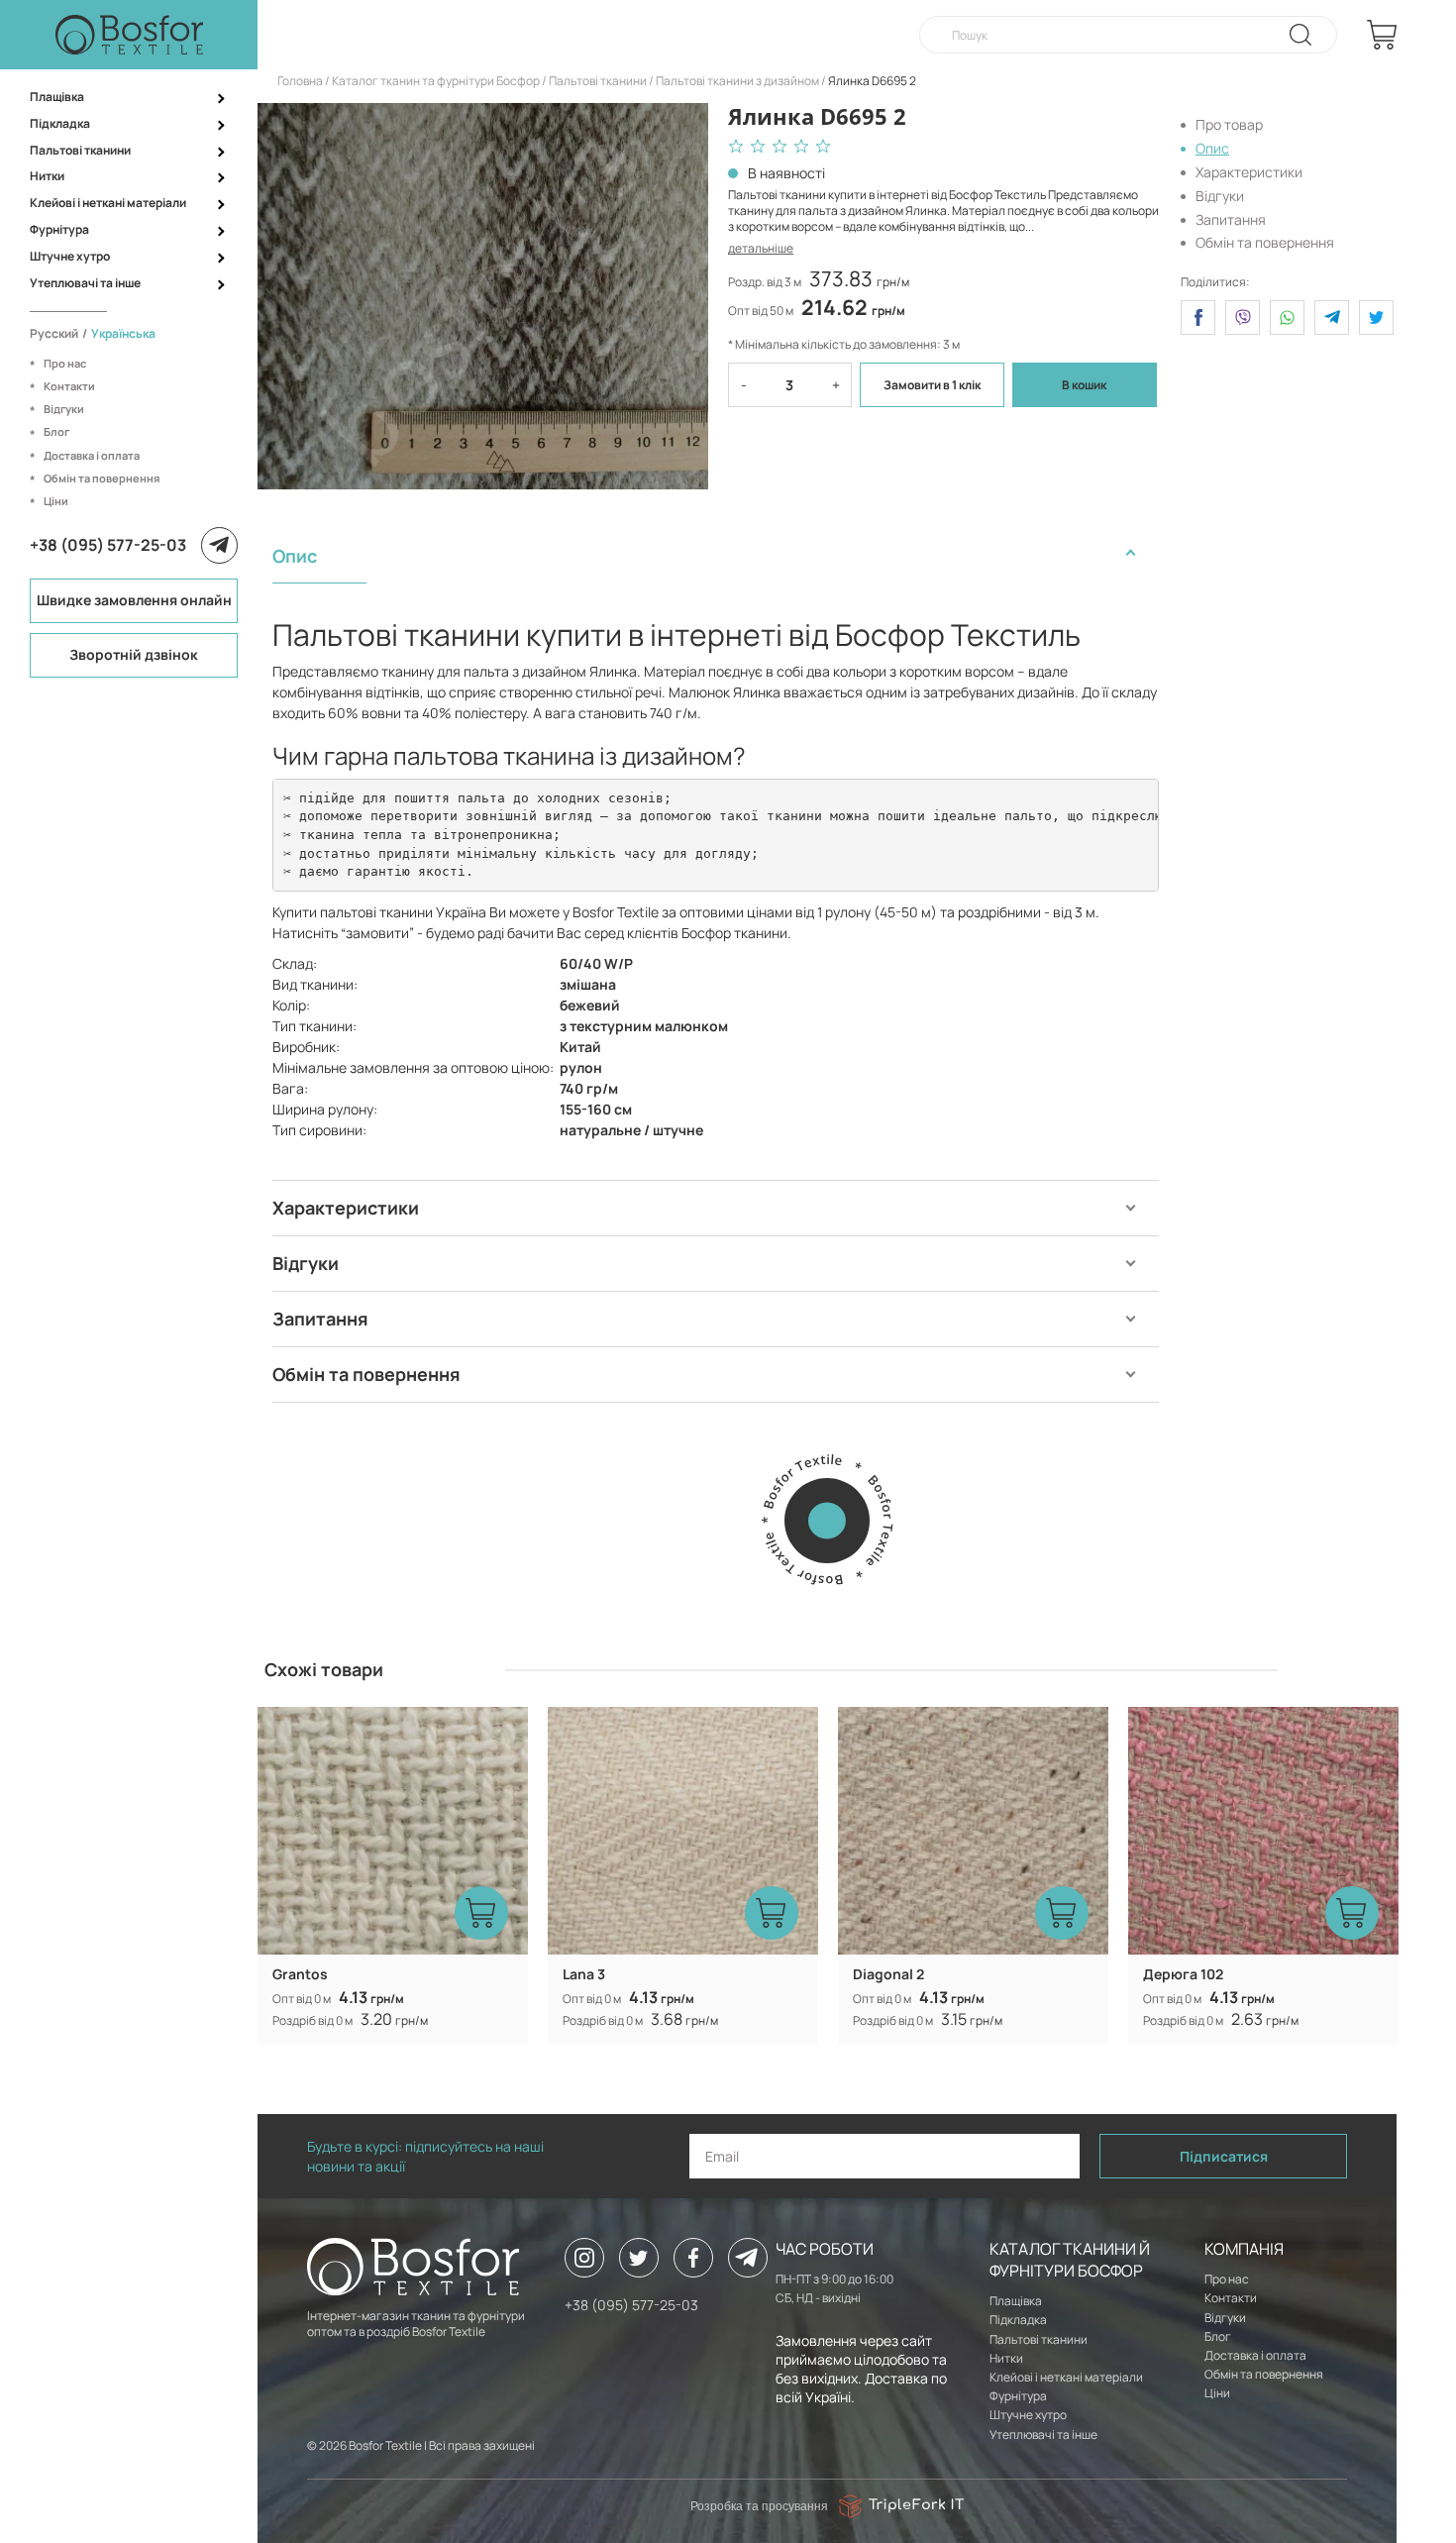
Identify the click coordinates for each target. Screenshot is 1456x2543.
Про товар (1229, 124)
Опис (1212, 148)
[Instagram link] (584, 2258)
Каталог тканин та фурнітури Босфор (436, 81)
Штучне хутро (70, 256)
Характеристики (1249, 172)
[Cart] (1382, 35)
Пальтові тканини (80, 150)
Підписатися (1224, 2156)
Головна (300, 81)
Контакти (69, 386)
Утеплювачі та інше (85, 283)
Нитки (47, 176)
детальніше (761, 248)
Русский (54, 333)
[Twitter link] (639, 2258)
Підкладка (60, 123)
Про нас (65, 363)
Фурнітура (59, 229)
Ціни (56, 501)
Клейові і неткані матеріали (108, 203)
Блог (56, 431)
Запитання (1231, 218)
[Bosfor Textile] (129, 35)
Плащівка (57, 97)
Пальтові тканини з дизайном (737, 81)
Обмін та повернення (102, 478)
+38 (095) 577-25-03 (108, 545)
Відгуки (64, 409)
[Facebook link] (693, 2258)
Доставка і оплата (92, 455)
